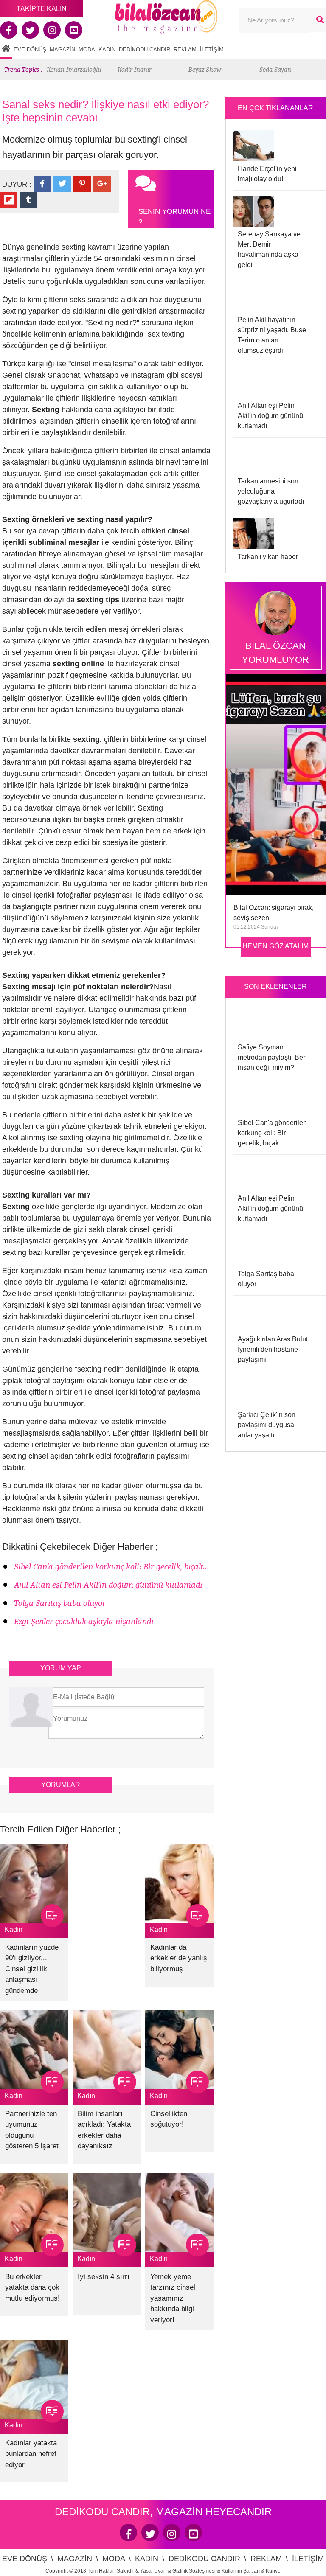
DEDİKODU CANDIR (145, 49)
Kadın (14, 1929)
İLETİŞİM (212, 49)
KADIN (107, 49)
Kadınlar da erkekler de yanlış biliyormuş (179, 1958)
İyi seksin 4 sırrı (104, 2277)
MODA (87, 49)
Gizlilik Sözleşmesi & (197, 2571)
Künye (273, 2571)
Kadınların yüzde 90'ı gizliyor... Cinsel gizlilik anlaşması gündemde (32, 1969)
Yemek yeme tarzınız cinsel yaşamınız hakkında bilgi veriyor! (173, 2298)
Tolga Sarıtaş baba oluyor (60, 1603)
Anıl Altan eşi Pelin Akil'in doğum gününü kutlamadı (108, 1585)
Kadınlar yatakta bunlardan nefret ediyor (31, 2454)
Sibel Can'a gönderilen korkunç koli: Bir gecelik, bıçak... (112, 1567)
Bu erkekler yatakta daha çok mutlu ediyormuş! (32, 2287)
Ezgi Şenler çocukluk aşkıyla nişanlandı (84, 1621)
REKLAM (185, 49)
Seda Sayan (275, 69)
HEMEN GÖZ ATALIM (275, 946)
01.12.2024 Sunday (256, 927)
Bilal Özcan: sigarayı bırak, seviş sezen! (274, 913)
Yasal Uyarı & (156, 2571)
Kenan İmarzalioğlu (74, 69)
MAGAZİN (62, 49)
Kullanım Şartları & (244, 2571)
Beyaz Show (205, 69)
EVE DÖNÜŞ (30, 49)
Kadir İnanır (135, 69)
